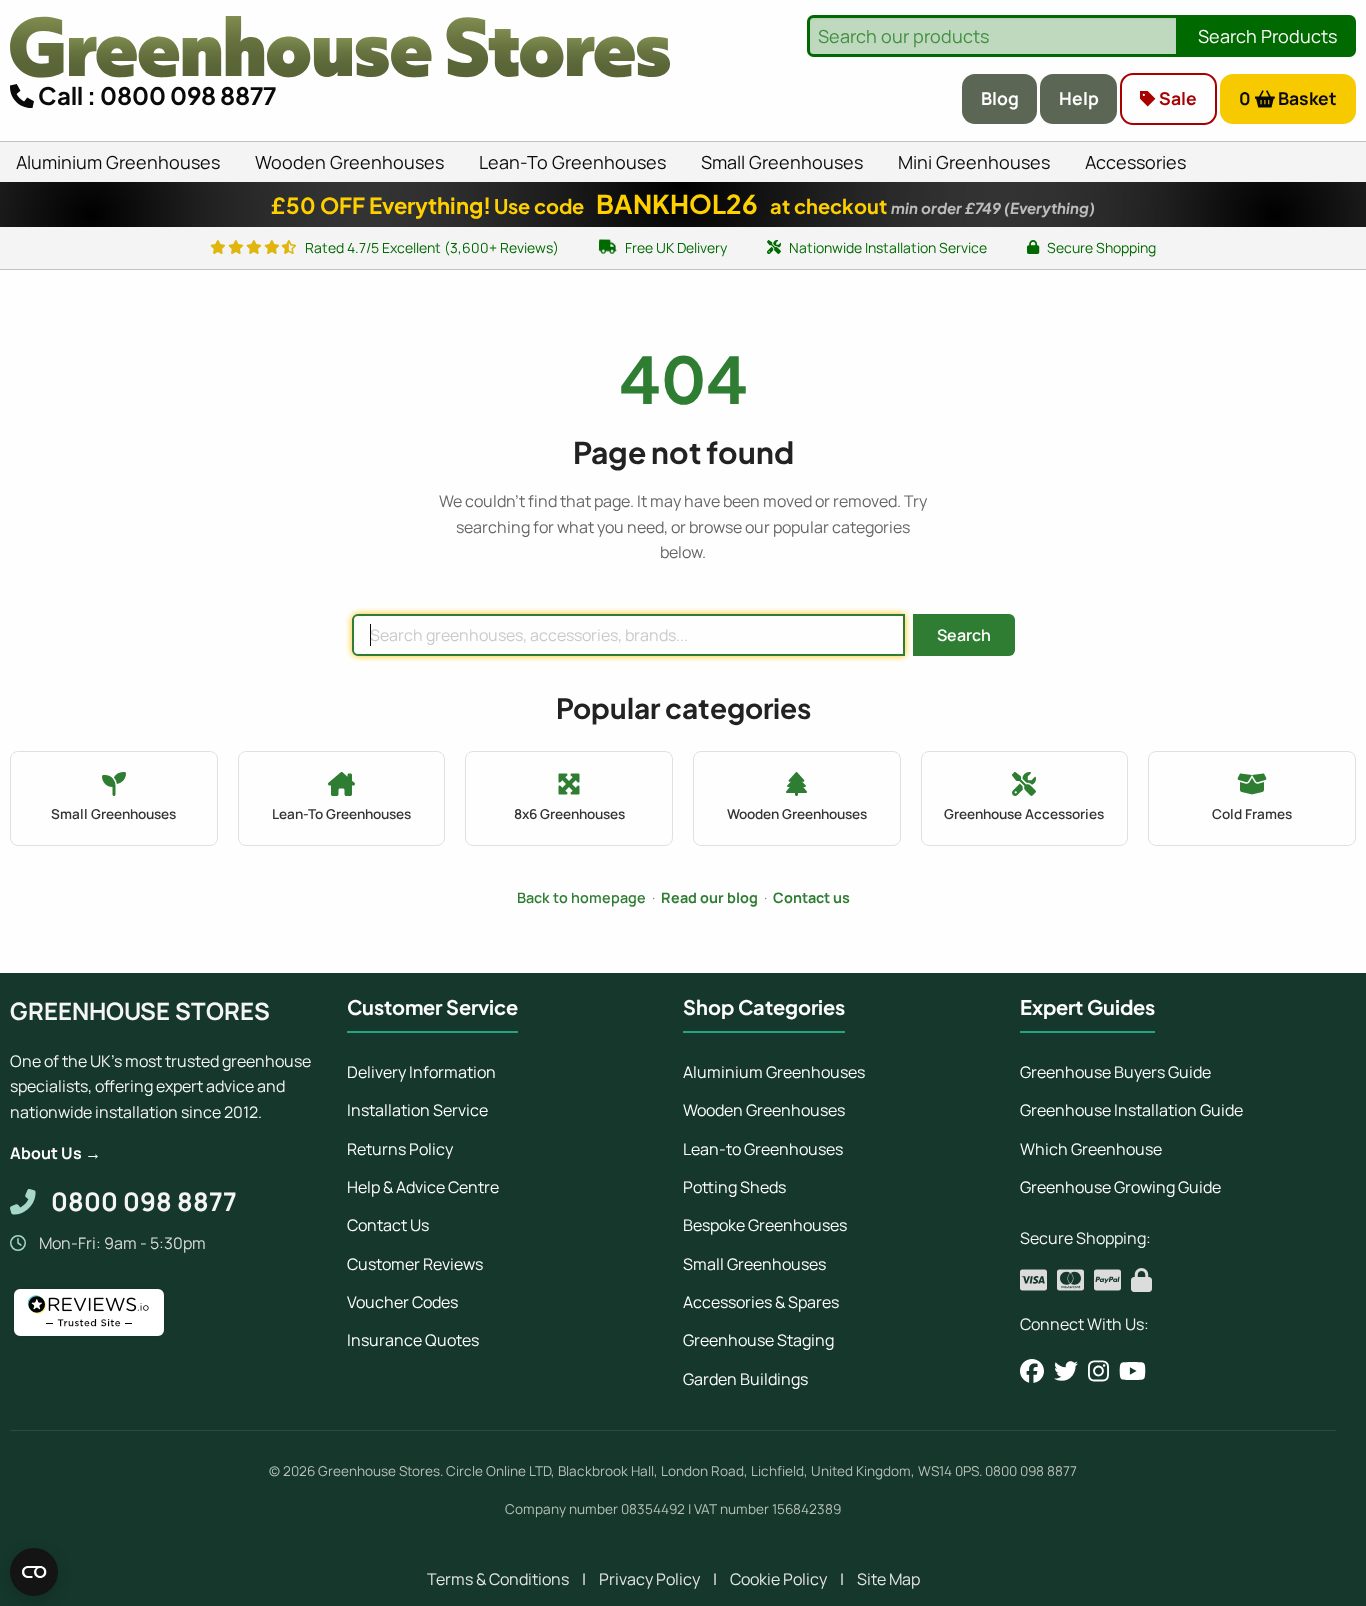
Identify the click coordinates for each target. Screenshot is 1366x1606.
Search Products (1267, 36)
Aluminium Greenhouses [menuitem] (118, 162)
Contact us (811, 897)
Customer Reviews (415, 1264)
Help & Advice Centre (423, 1187)
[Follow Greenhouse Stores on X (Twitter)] (1066, 1371)
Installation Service (417, 1110)
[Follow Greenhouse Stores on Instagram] (1098, 1371)
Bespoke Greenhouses (765, 1225)
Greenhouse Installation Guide (1131, 1110)
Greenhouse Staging (758, 1340)
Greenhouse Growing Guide (1120, 1187)
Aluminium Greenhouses (774, 1072)
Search (964, 635)
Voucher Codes (402, 1302)
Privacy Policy (649, 1579)
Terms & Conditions (498, 1579)
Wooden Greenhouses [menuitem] (349, 162)
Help (1079, 98)
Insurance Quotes (413, 1340)
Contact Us (388, 1225)
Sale (1176, 98)
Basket (1288, 98)
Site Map (888, 1579)
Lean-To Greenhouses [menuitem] (572, 162)
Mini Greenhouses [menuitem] (974, 162)
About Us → (55, 1153)
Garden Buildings (745, 1379)
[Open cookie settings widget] (34, 1572)
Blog (1000, 98)
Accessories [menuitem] (1135, 162)
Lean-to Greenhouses (763, 1149)
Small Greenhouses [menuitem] (782, 162)
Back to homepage (581, 897)
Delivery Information (421, 1072)
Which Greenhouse (1091, 1149)
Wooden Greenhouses (764, 1110)
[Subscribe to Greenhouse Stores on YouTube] (1132, 1371)
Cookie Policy (778, 1579)
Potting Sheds (734, 1187)
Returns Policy (400, 1149)
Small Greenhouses (754, 1264)
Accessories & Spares (761, 1302)
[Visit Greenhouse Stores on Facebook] (1032, 1371)
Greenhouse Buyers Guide (1115, 1072)
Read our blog (709, 897)
